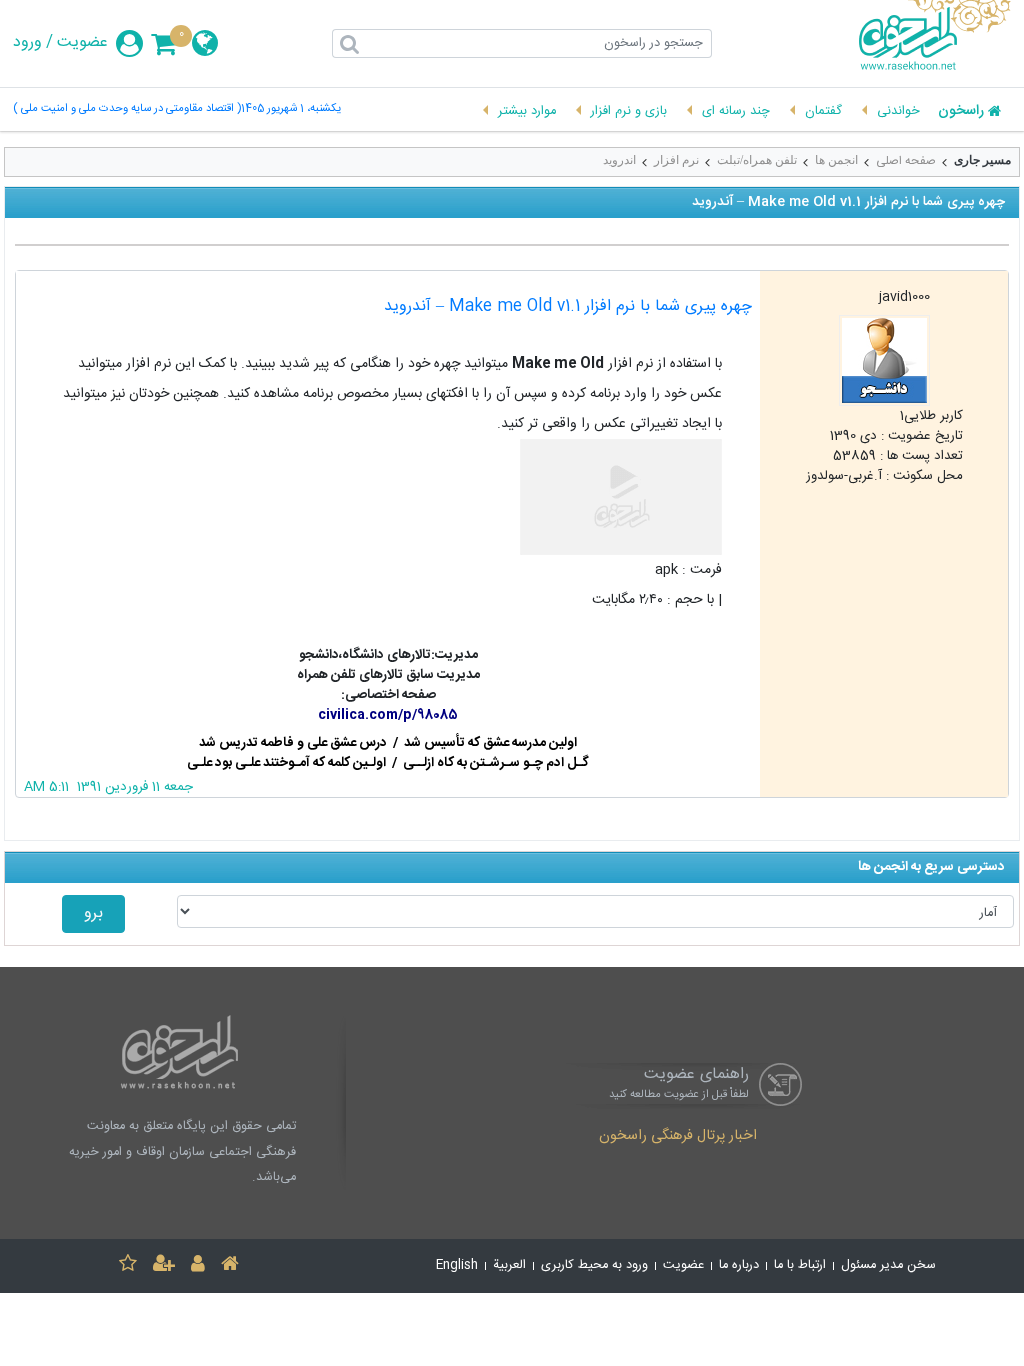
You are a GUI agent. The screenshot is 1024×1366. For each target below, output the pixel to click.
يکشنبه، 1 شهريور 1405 (291, 109)
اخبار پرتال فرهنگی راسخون (678, 1137)
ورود (27, 43)
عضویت (82, 43)
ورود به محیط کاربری (594, 1265)
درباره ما (739, 1265)
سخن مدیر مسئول (888, 1265)
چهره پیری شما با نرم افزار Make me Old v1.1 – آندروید (568, 306)
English (457, 1265)
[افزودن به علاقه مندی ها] (128, 1266)
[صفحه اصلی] (230, 1266)
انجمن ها (836, 160)
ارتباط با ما (800, 1265)
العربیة (509, 1265)
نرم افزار (676, 160)
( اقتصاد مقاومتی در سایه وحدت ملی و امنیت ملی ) (127, 109)
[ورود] (198, 1266)
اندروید (619, 160)
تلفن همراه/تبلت (757, 160)
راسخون (961, 112)
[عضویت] (164, 1266)
